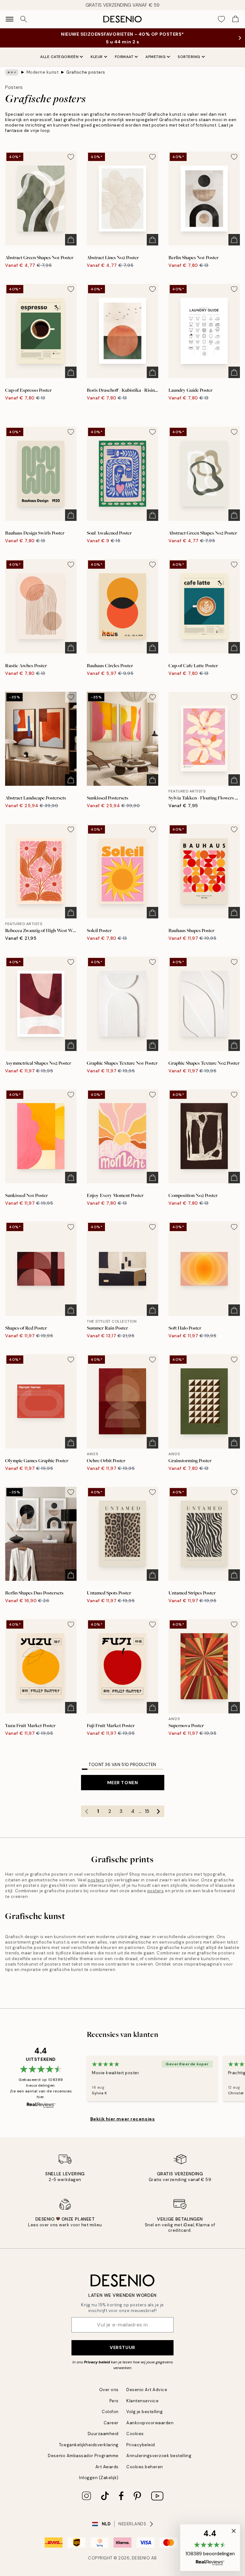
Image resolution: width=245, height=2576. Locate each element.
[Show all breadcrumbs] (12, 72)
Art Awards (107, 2467)
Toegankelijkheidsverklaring (89, 2445)
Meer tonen (123, 1783)
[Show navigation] (10, 19)
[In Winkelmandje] (71, 240)
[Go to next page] (159, 1811)
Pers (114, 2401)
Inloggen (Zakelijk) (99, 2478)
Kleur (97, 57)
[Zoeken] (24, 19)
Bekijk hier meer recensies (123, 2119)
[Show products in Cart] (235, 19)
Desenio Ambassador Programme (83, 2456)
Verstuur (122, 2347)
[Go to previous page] (87, 1811)
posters (96, 1880)
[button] (210, 2548)
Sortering (189, 57)
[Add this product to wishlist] (71, 157)
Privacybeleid (141, 2445)
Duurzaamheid (103, 2434)
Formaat (124, 57)
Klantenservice (142, 2401)
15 (147, 1811)
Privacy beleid (97, 2362)
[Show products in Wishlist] (221, 19)
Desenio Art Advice (147, 2390)
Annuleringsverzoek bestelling (159, 2456)
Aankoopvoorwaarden (150, 2423)
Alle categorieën (59, 57)
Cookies (135, 2434)
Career (111, 2423)
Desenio (141, 2558)
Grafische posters (86, 72)
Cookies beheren (145, 2467)
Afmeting (156, 57)
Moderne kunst (43, 72)
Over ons (109, 2390)
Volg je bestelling (145, 2412)
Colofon (110, 2412)
